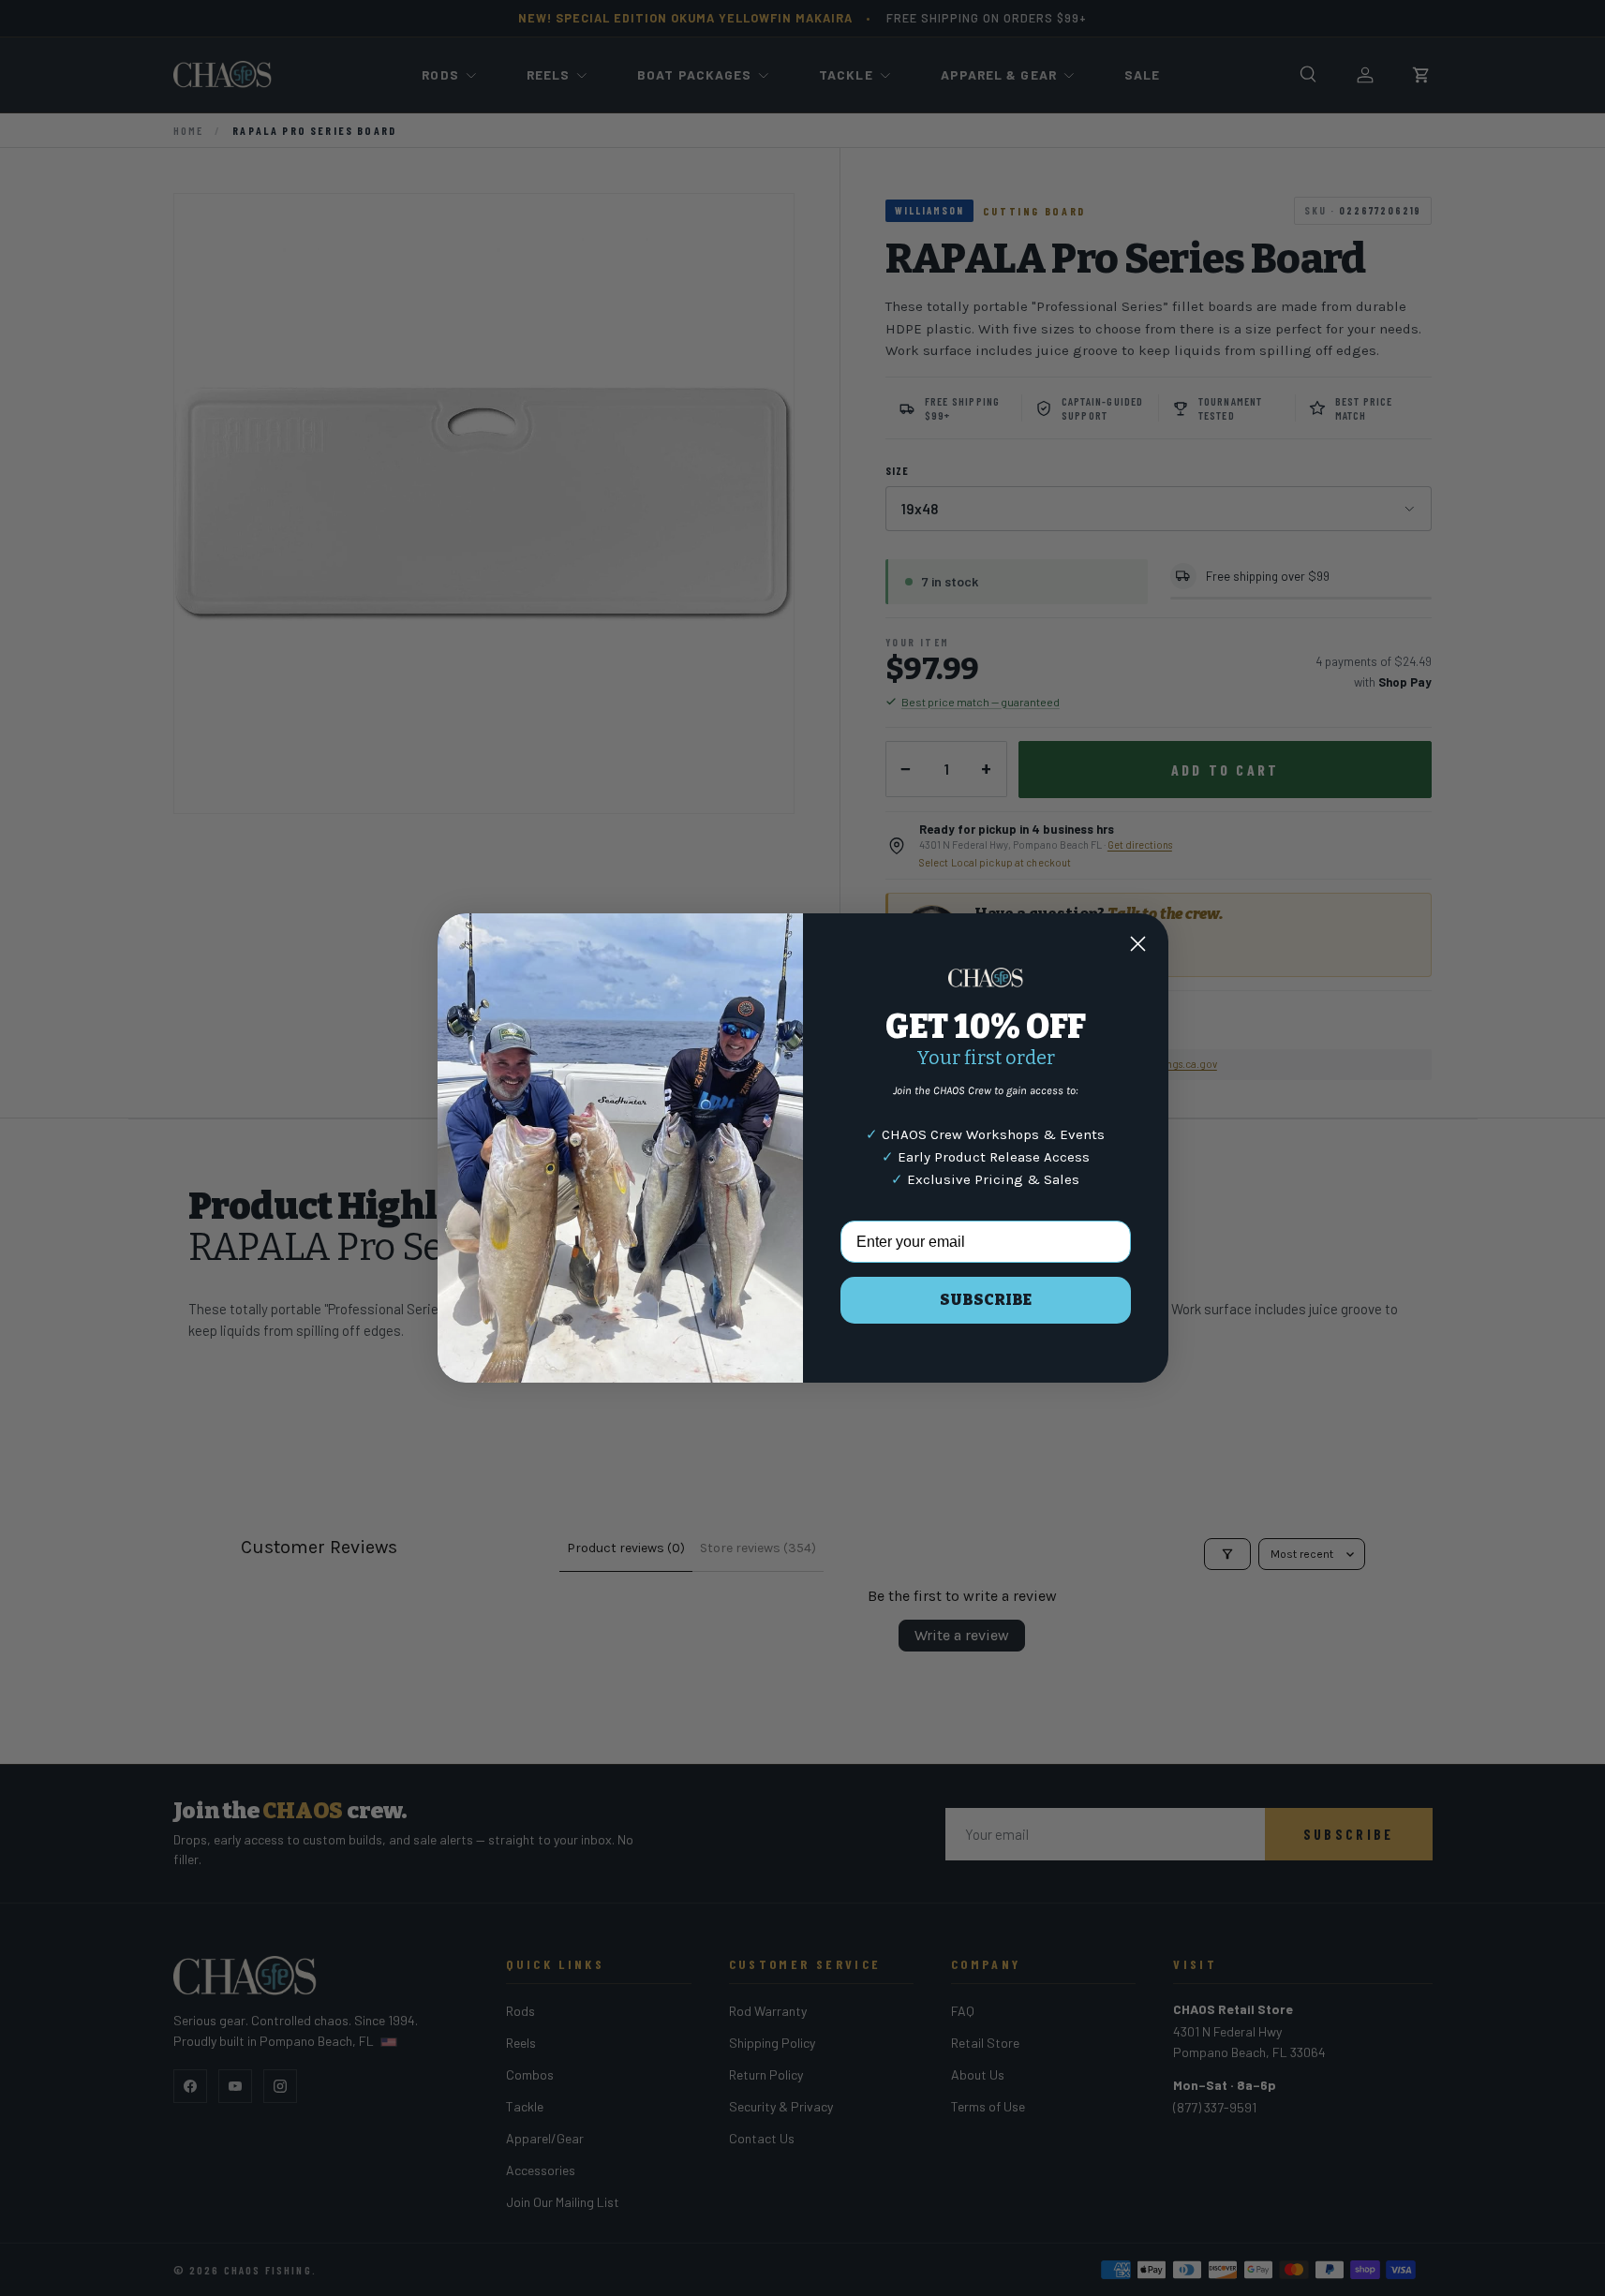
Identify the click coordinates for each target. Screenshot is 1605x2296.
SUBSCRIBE (986, 1300)
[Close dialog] (1138, 944)
